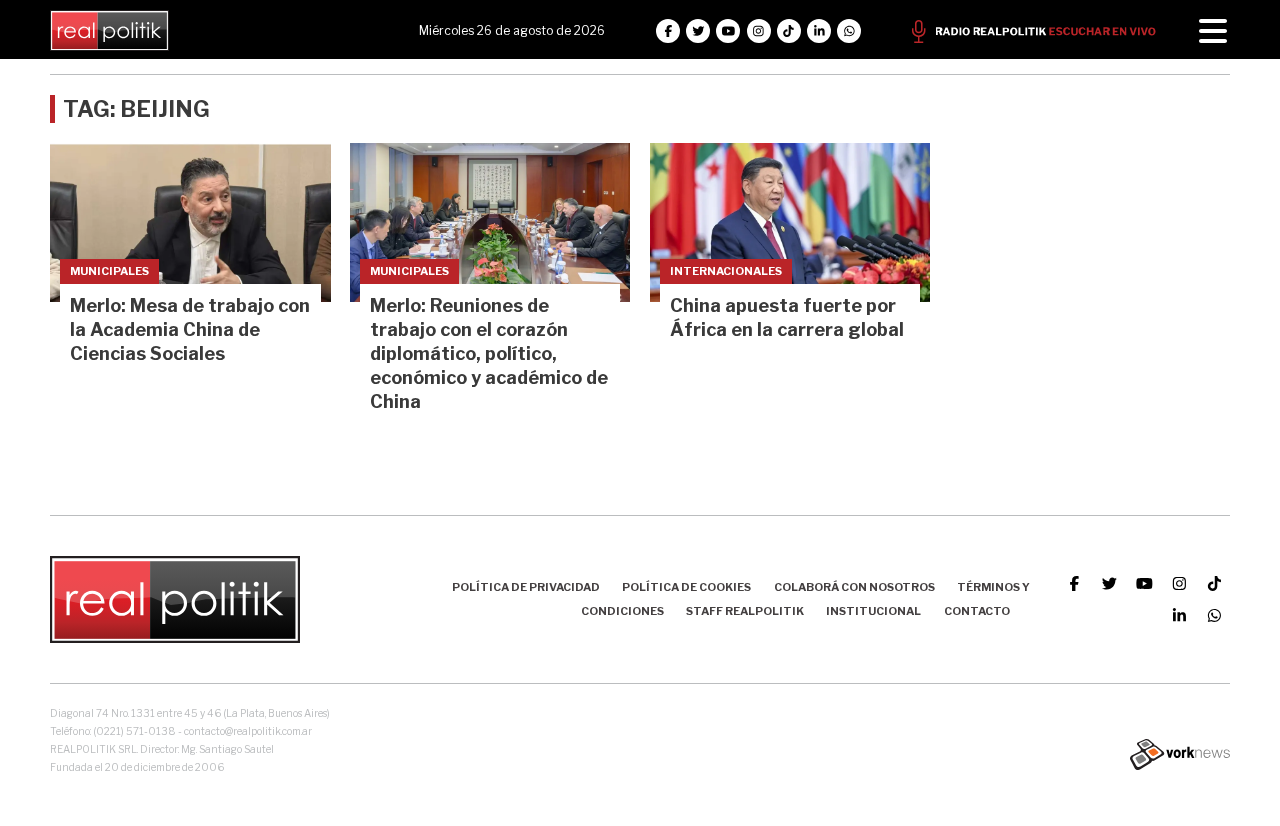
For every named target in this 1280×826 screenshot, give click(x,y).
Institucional (873, 611)
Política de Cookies (686, 587)
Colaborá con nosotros (854, 587)
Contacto (977, 611)
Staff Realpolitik (745, 611)
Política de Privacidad (526, 587)
